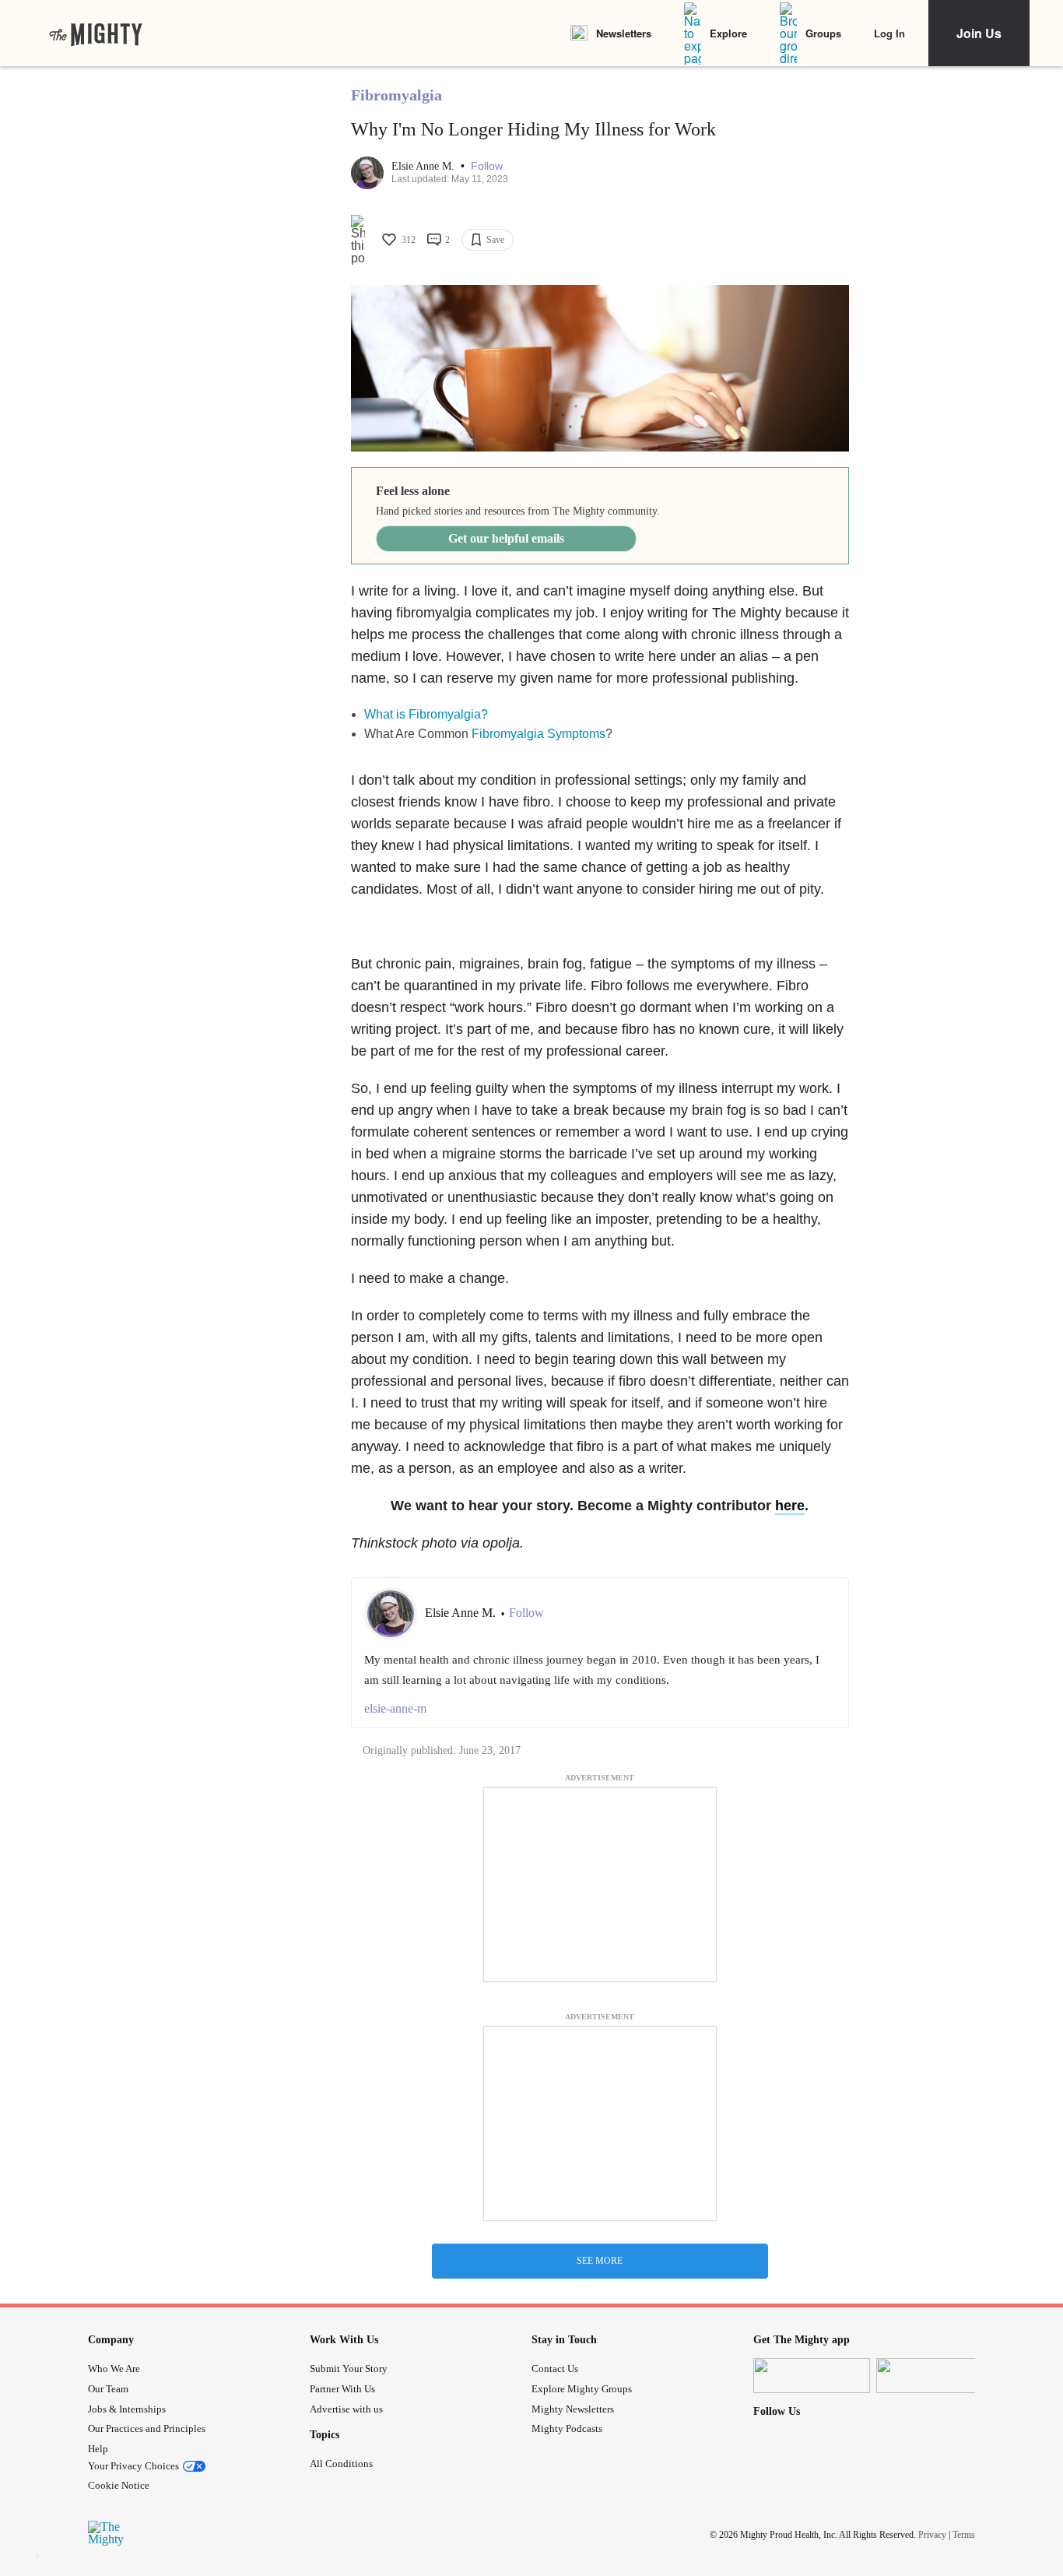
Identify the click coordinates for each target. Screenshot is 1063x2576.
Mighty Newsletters (573, 2409)
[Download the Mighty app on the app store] (812, 2376)
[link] (96, 33)
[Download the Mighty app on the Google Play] (935, 2376)
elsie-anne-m (395, 1708)
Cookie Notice (119, 2485)
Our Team (108, 2389)
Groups (823, 33)
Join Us (979, 33)
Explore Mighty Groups (582, 2389)
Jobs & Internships (127, 2409)
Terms (964, 2535)
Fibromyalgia (396, 95)
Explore (728, 33)
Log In (889, 33)
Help (98, 2449)
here (790, 1506)
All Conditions (341, 2464)
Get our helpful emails (506, 538)
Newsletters (624, 33)
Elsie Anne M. (424, 166)
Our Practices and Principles (147, 2428)
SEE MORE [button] (600, 2261)
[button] (487, 166)
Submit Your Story (349, 2369)
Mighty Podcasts (567, 2428)
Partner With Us (342, 2389)
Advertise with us (346, 2409)
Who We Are (114, 2369)
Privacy (932, 2535)
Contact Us (555, 2369)
